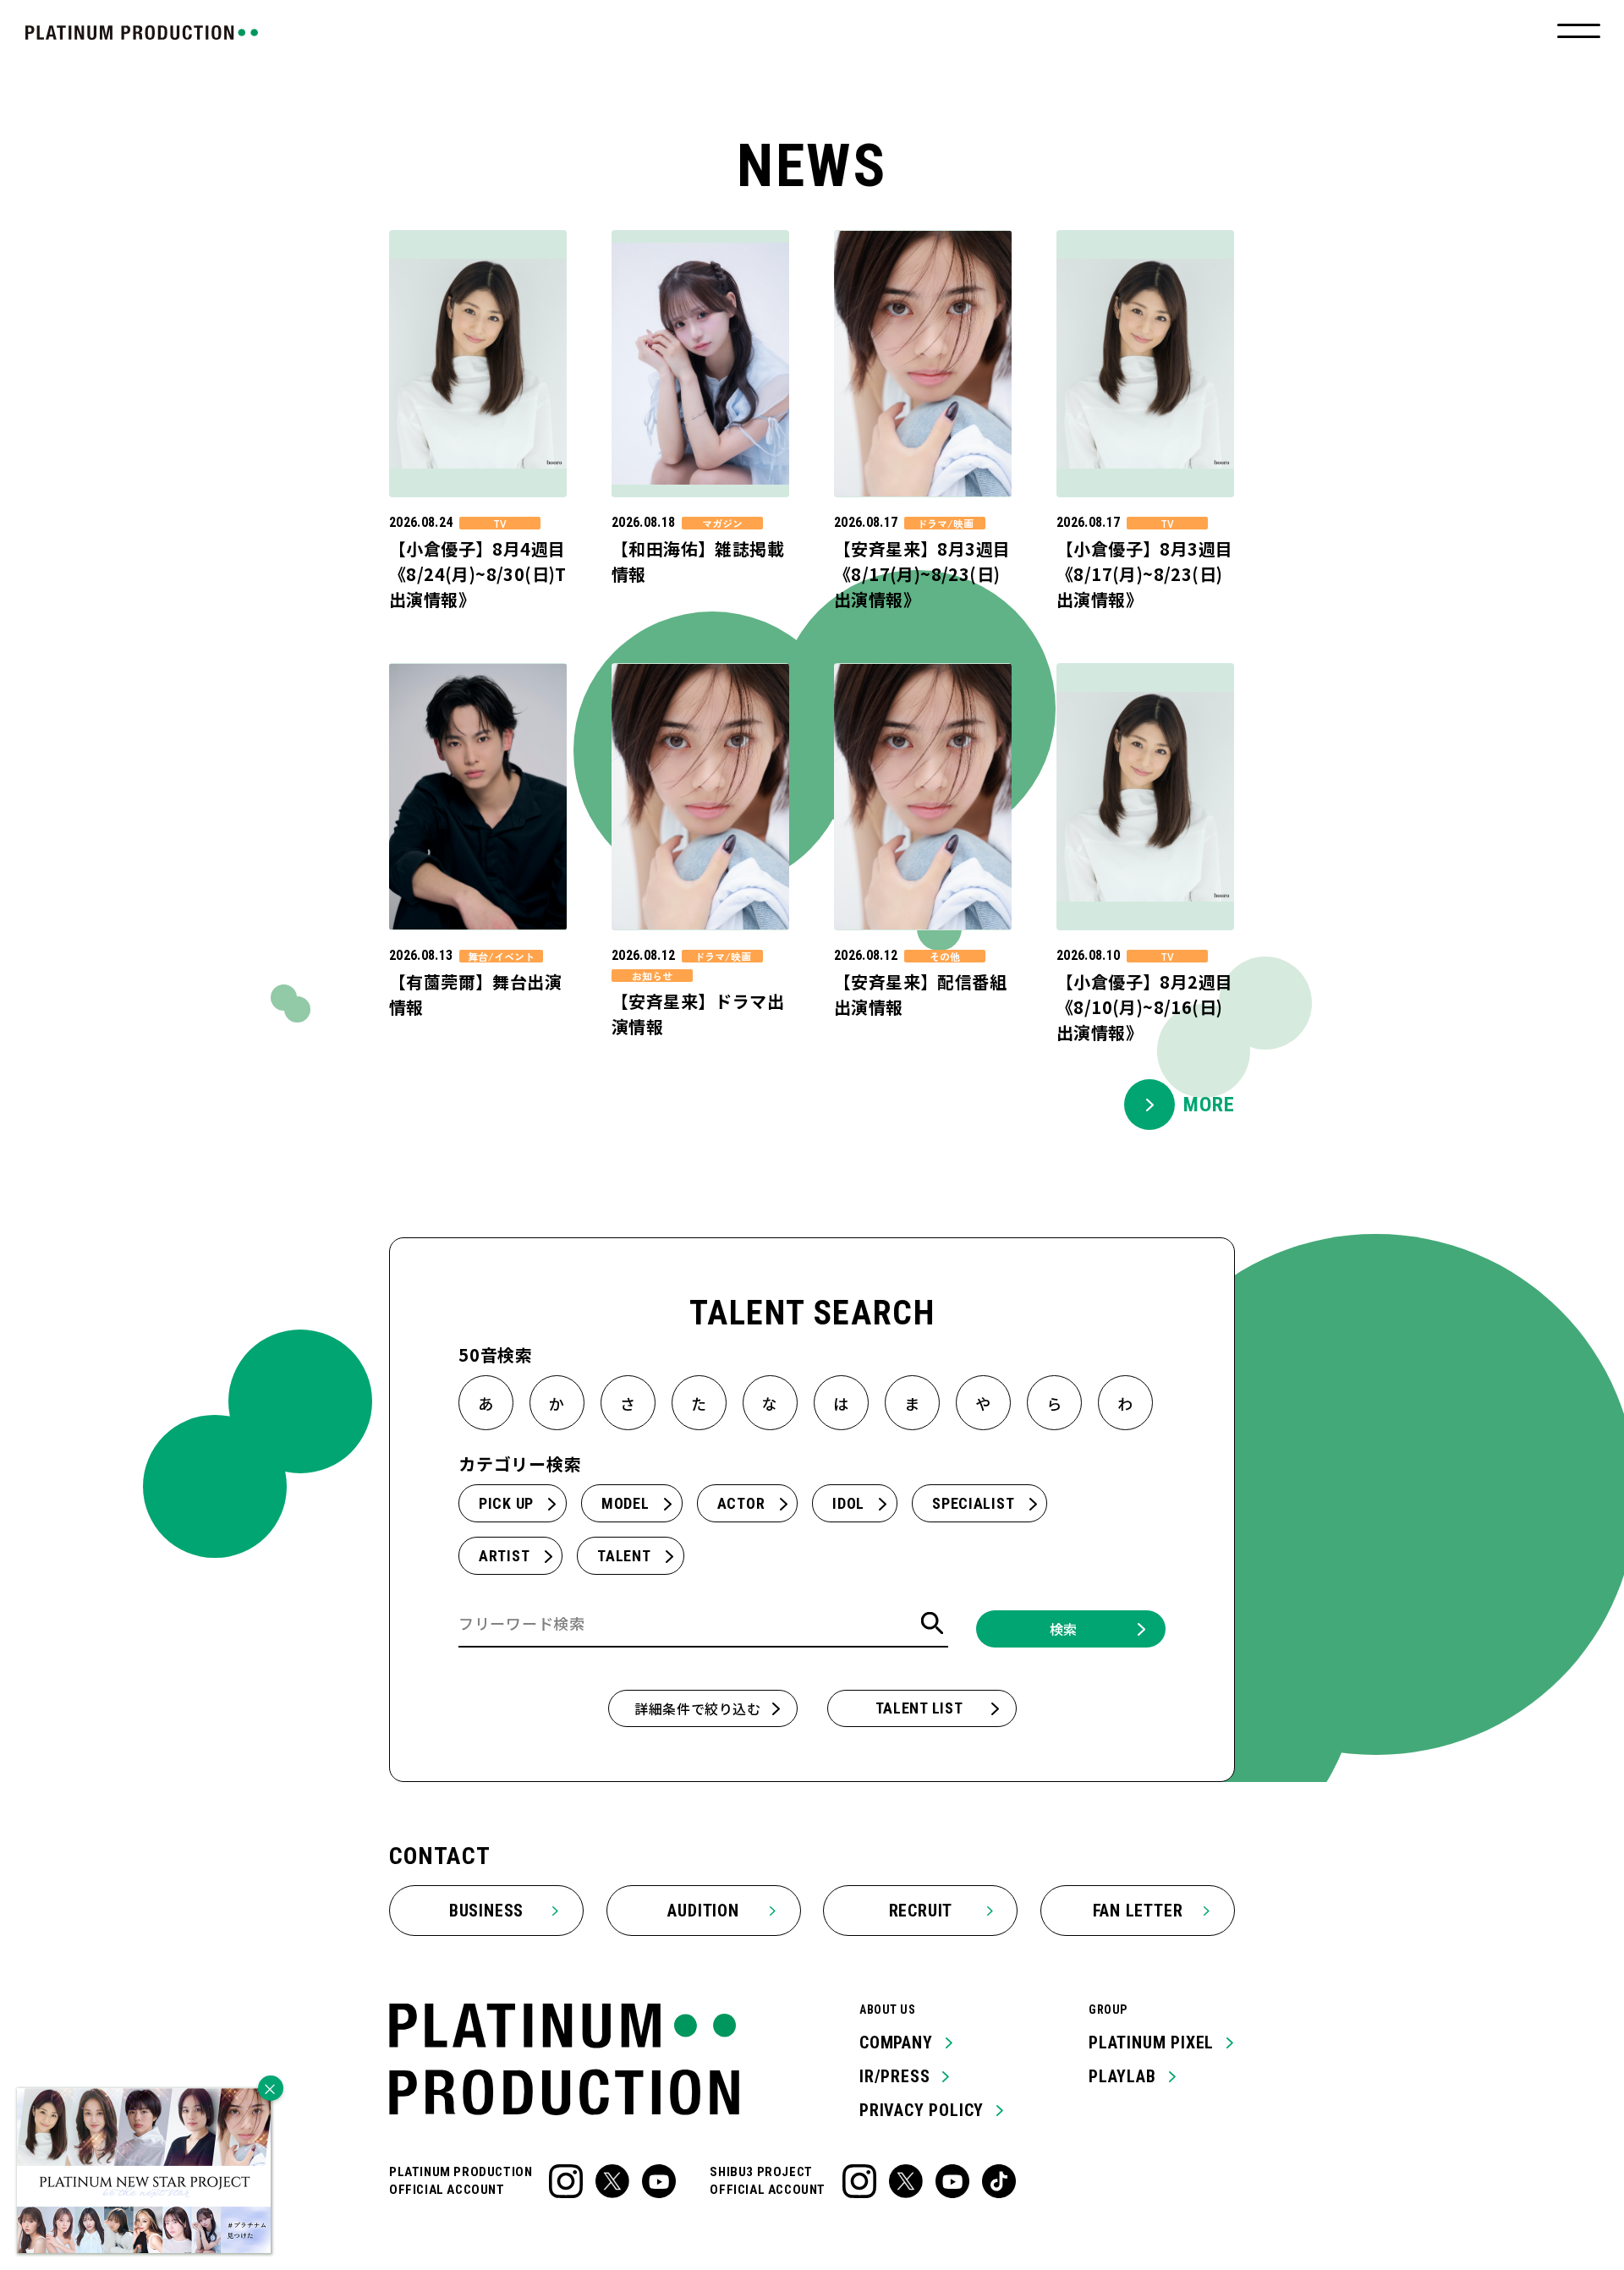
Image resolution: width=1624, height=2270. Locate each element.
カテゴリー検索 (520, 1464)
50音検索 (496, 1354)
